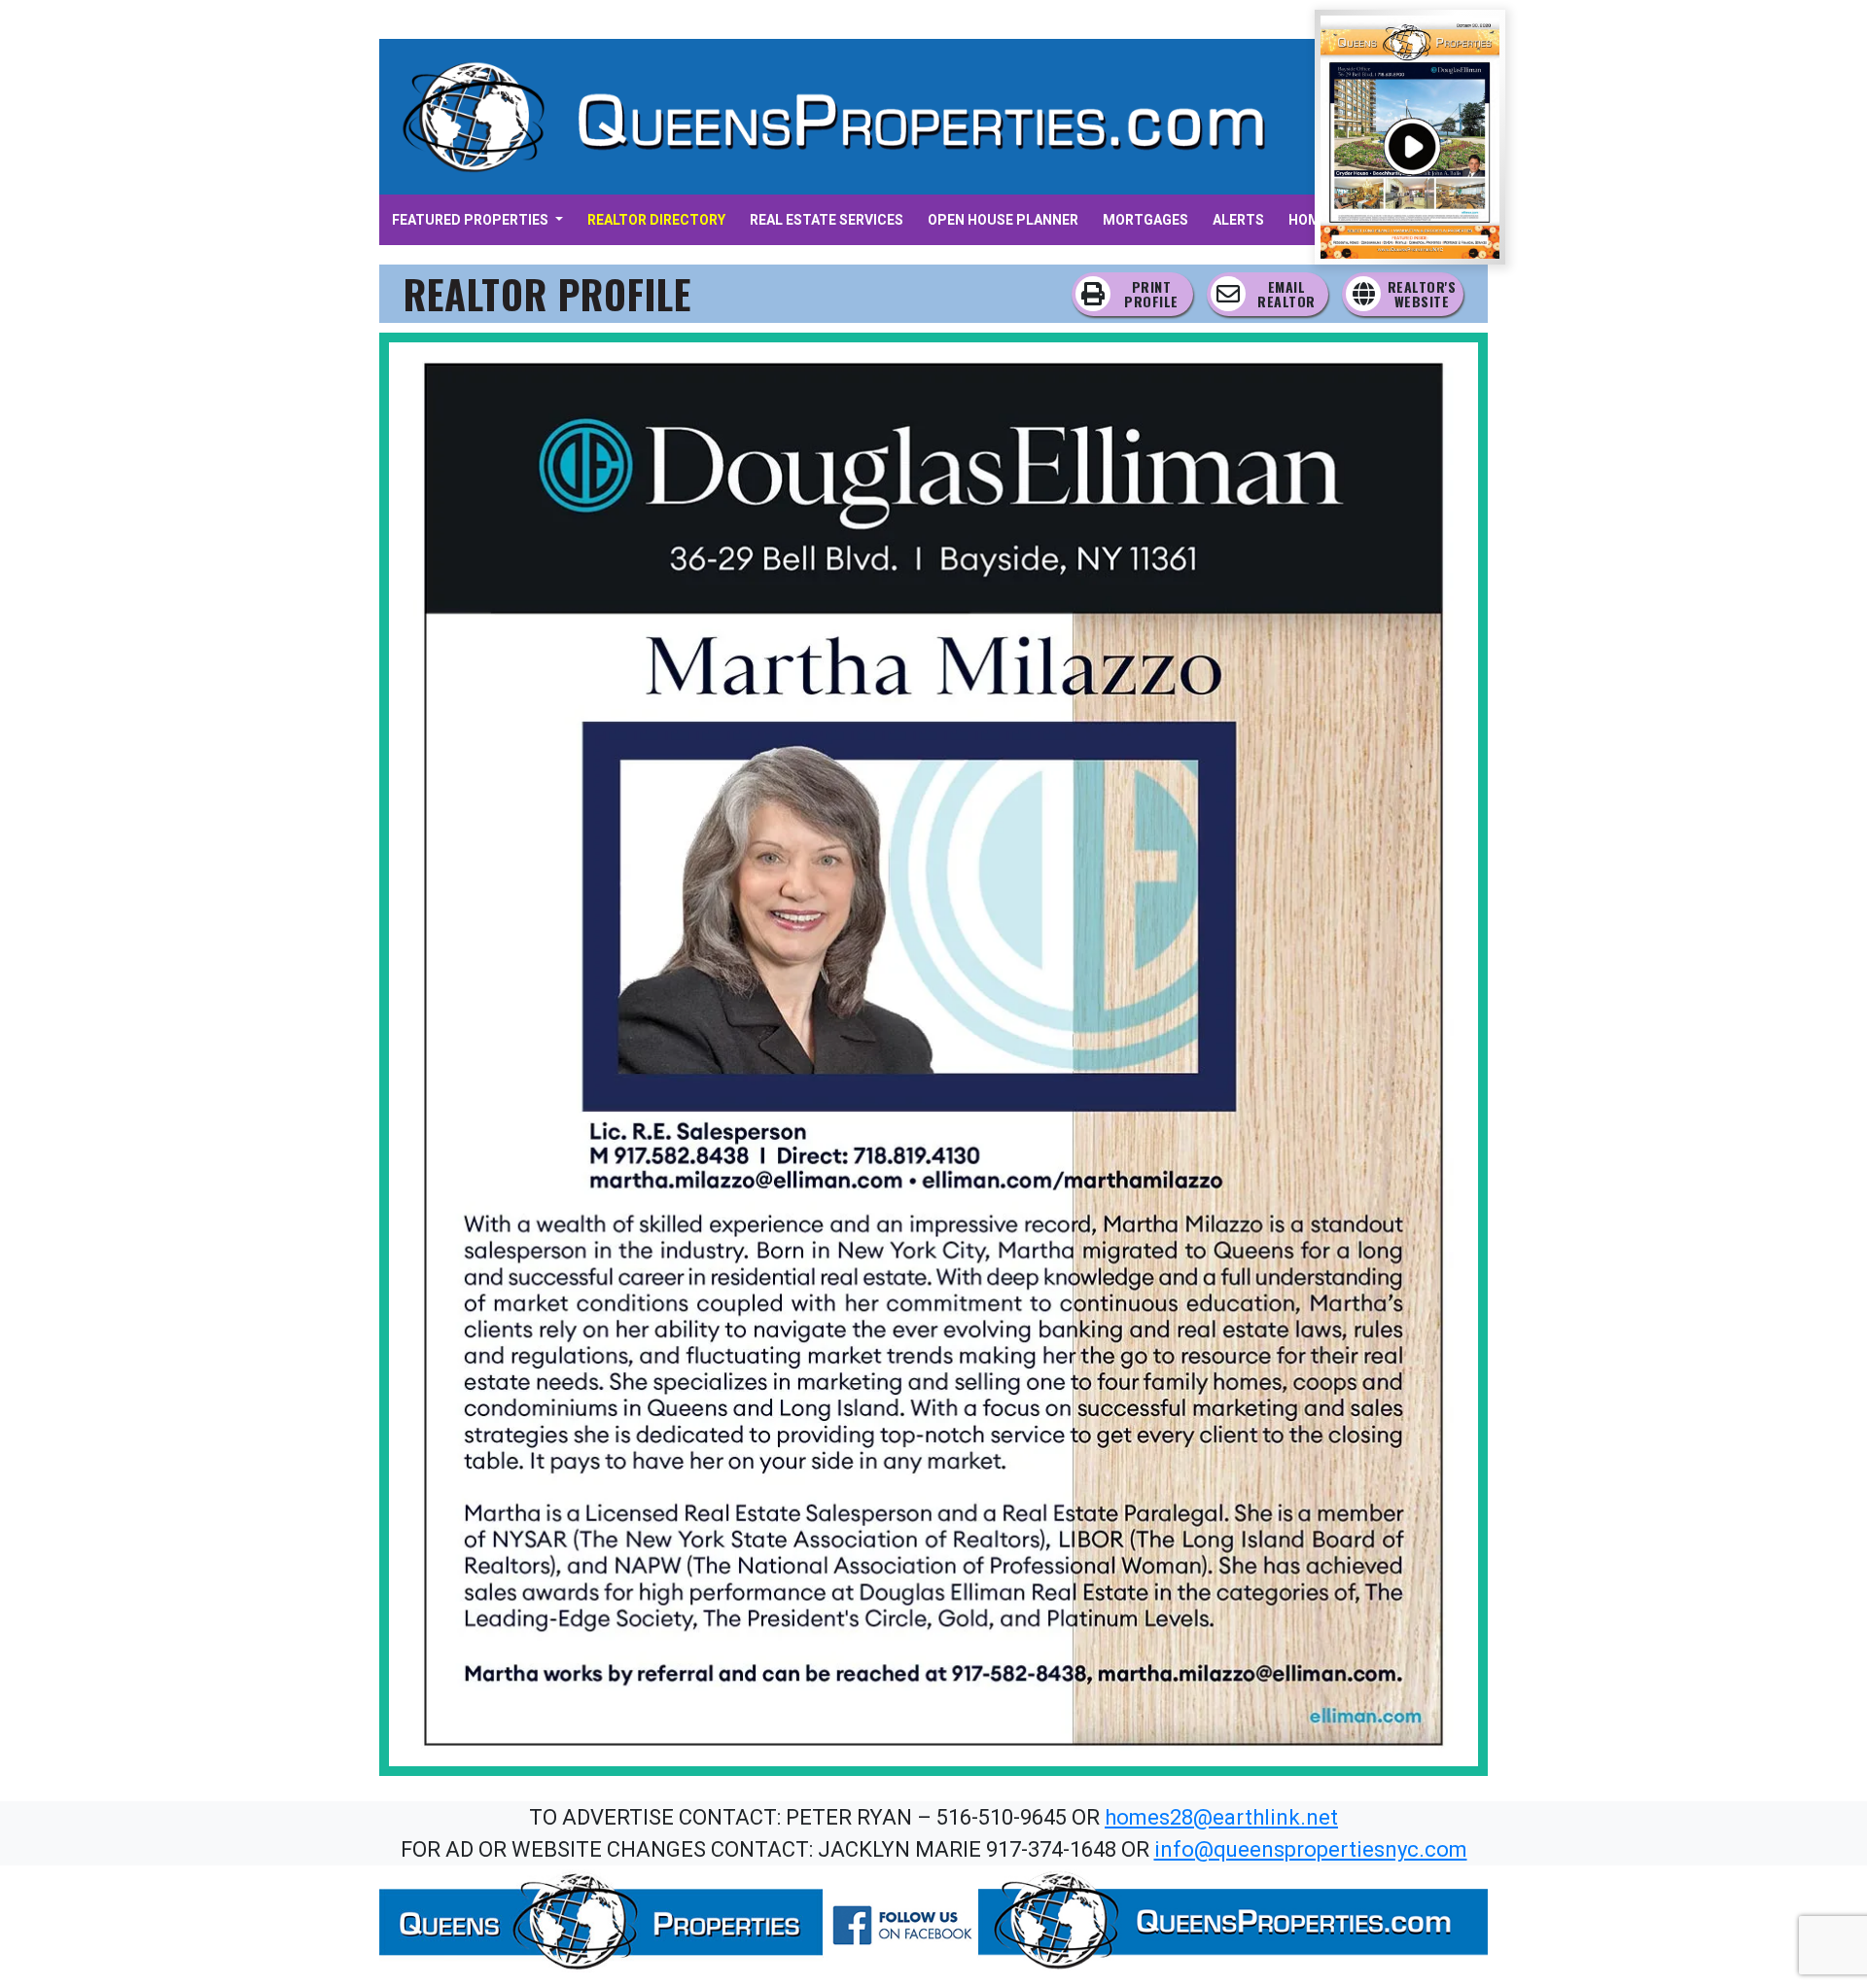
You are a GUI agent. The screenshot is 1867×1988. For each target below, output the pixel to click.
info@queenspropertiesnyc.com (1311, 1849)
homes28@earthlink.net (1221, 1817)
